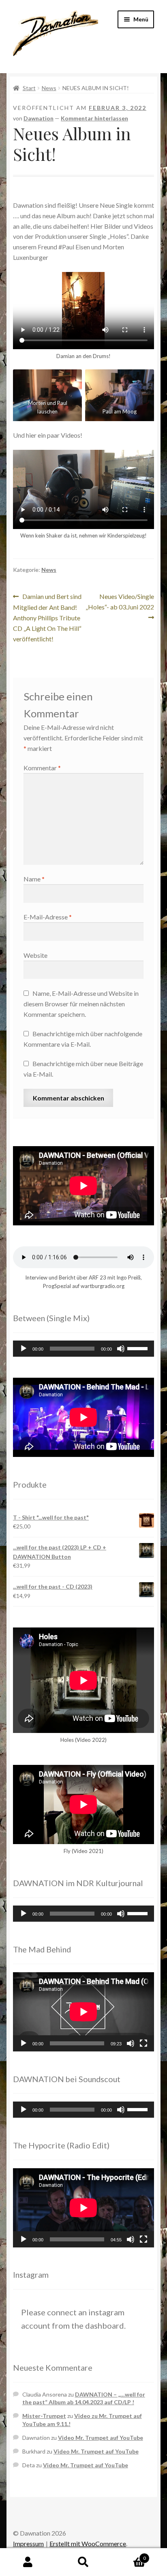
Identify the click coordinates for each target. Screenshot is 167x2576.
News (49, 88)
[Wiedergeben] (24, 1349)
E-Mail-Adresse (48, 917)
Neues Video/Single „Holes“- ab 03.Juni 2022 (120, 601)
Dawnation (39, 118)
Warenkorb (129, 2555)
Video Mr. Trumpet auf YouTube (101, 2438)
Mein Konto (28, 2562)
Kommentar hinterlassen (94, 118)
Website (35, 955)
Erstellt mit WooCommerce (88, 2543)
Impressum (28, 2543)
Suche (83, 2562)
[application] (83, 1349)
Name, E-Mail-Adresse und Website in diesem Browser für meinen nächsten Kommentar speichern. (81, 1004)
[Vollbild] (143, 2043)
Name (34, 879)
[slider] (139, 1348)
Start (29, 88)
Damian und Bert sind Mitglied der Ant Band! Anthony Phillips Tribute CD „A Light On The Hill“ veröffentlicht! (47, 617)
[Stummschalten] (121, 1349)
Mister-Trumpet (44, 2416)
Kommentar (42, 768)
